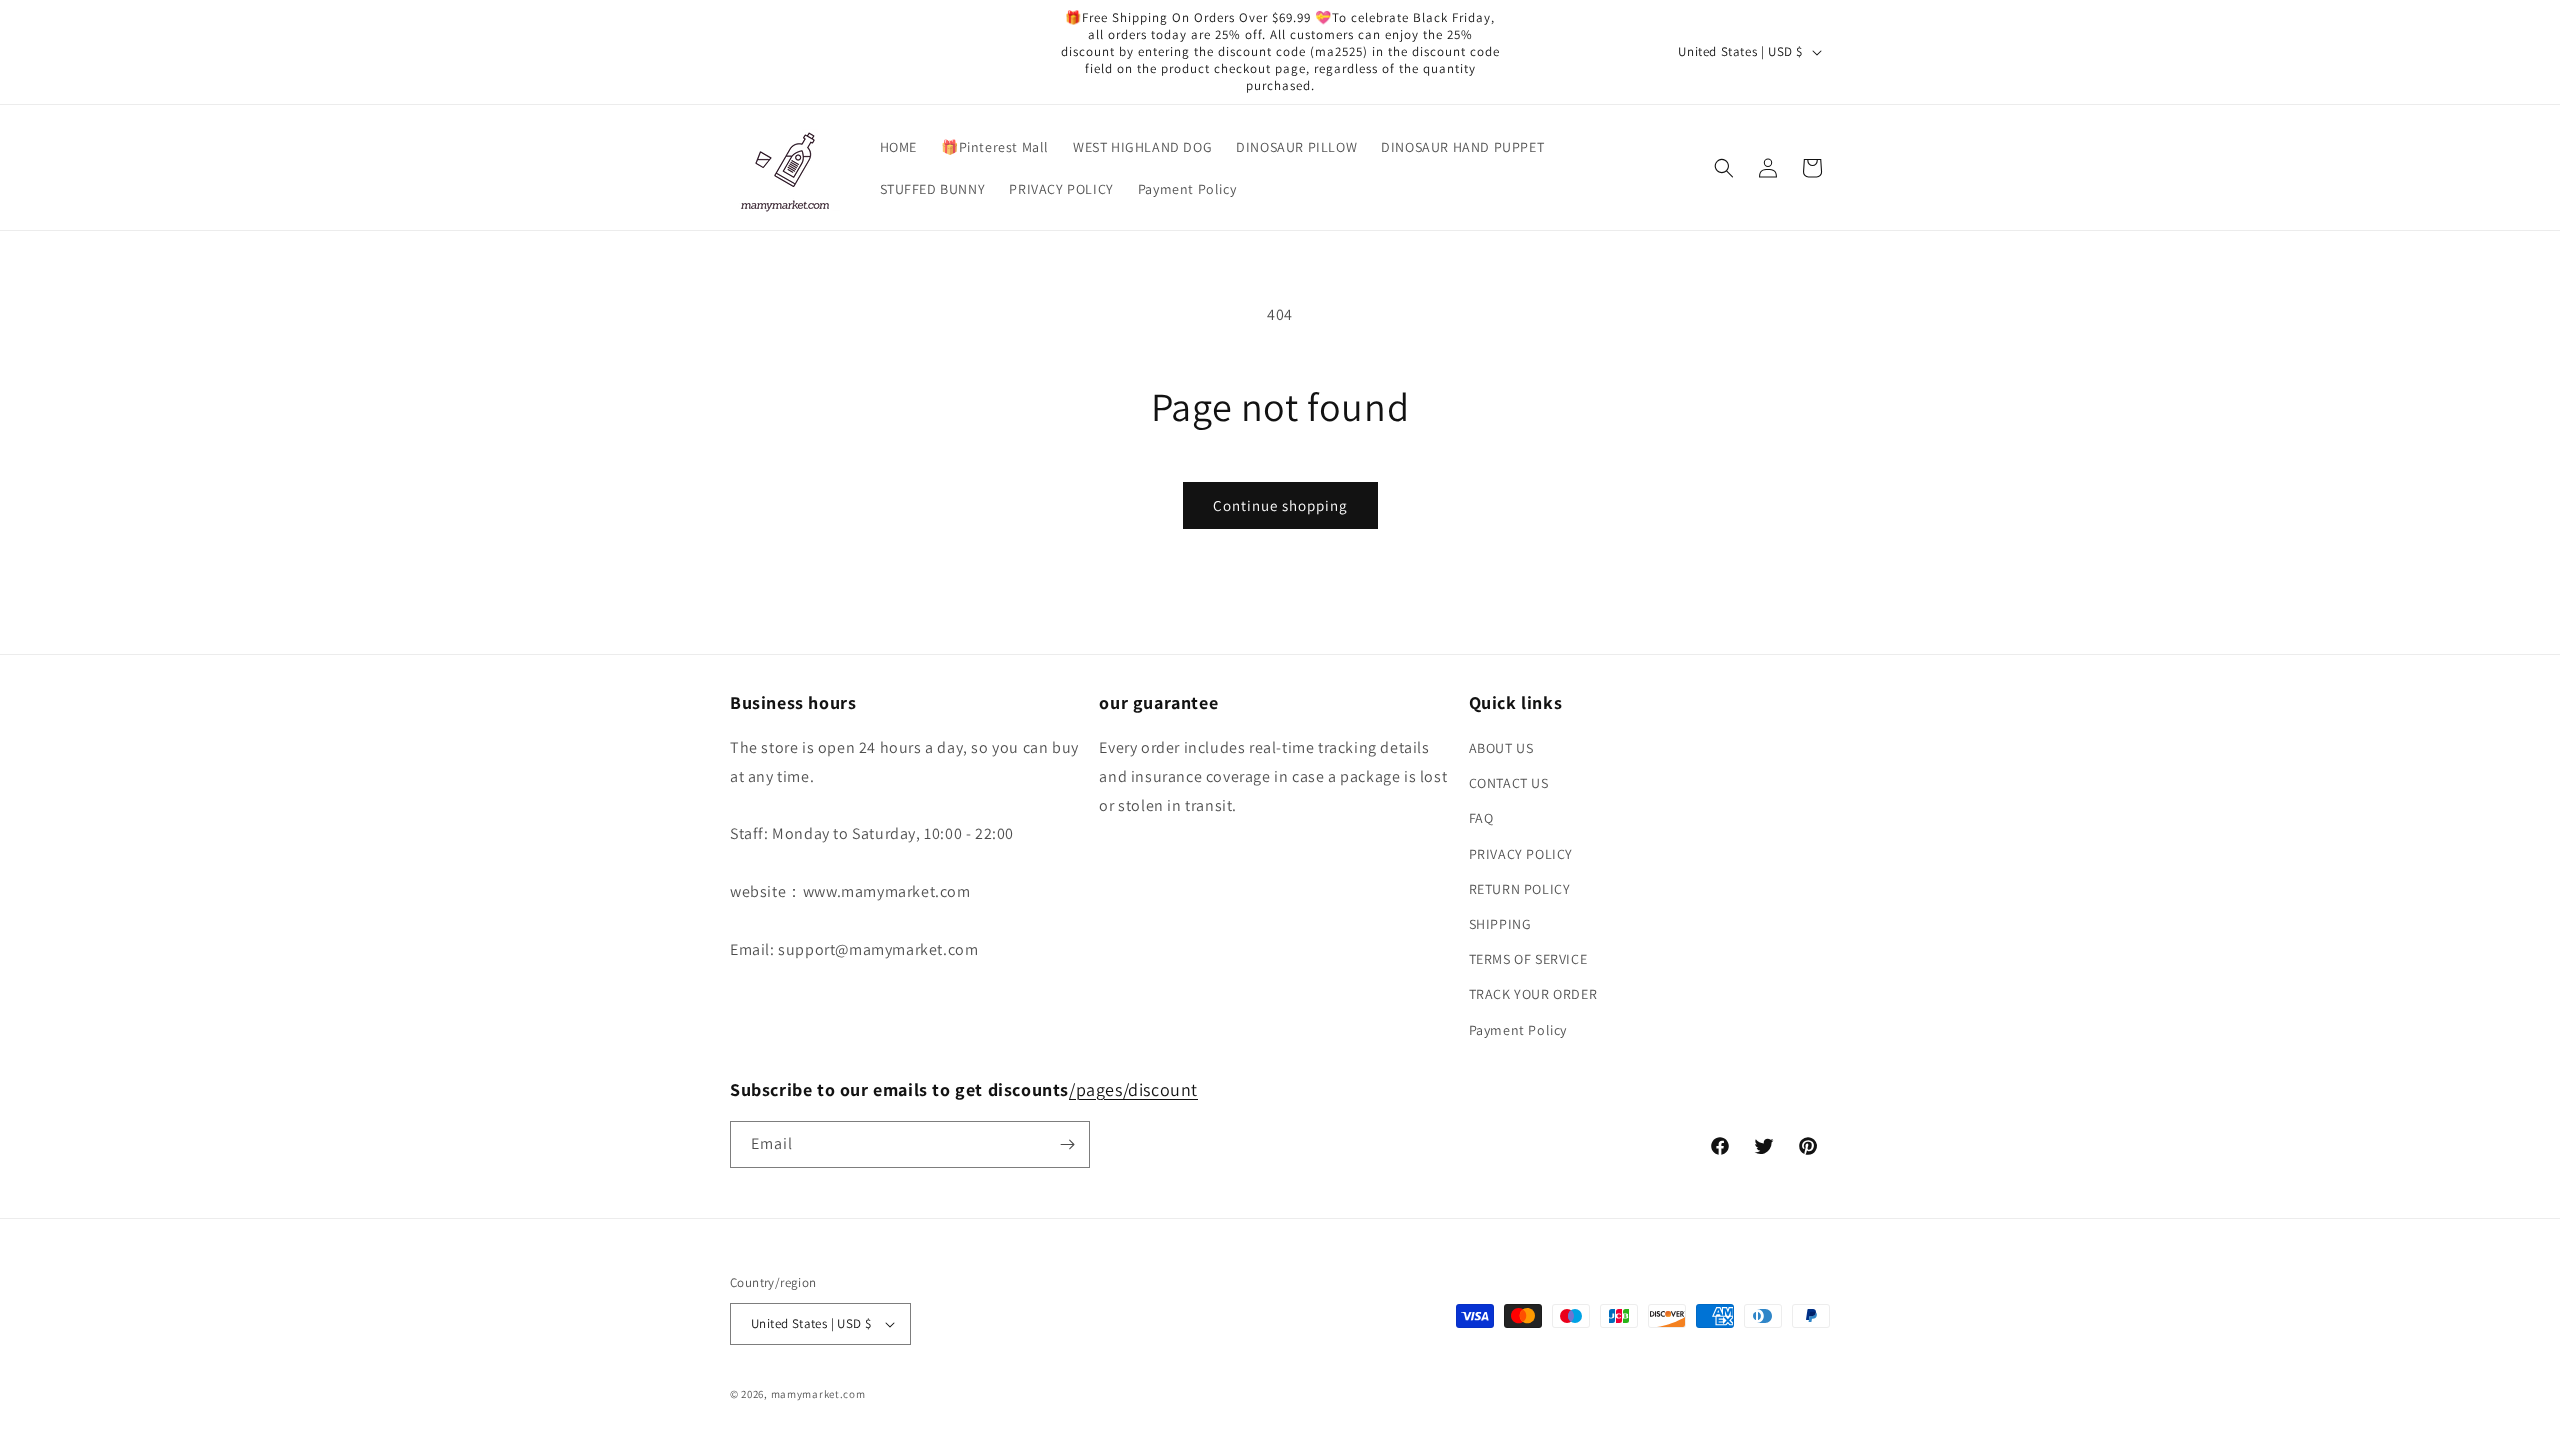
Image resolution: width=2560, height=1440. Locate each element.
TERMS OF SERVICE (1528, 959)
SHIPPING (1500, 924)
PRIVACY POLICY (1521, 854)
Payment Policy (1518, 1030)
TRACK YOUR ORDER (1533, 994)
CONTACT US (1509, 783)
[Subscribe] (1067, 1144)
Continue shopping (1280, 505)
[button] (1724, 168)
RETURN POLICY (1520, 889)
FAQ (1481, 818)
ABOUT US (1501, 748)
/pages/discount (1133, 1089)
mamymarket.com (818, 1394)
